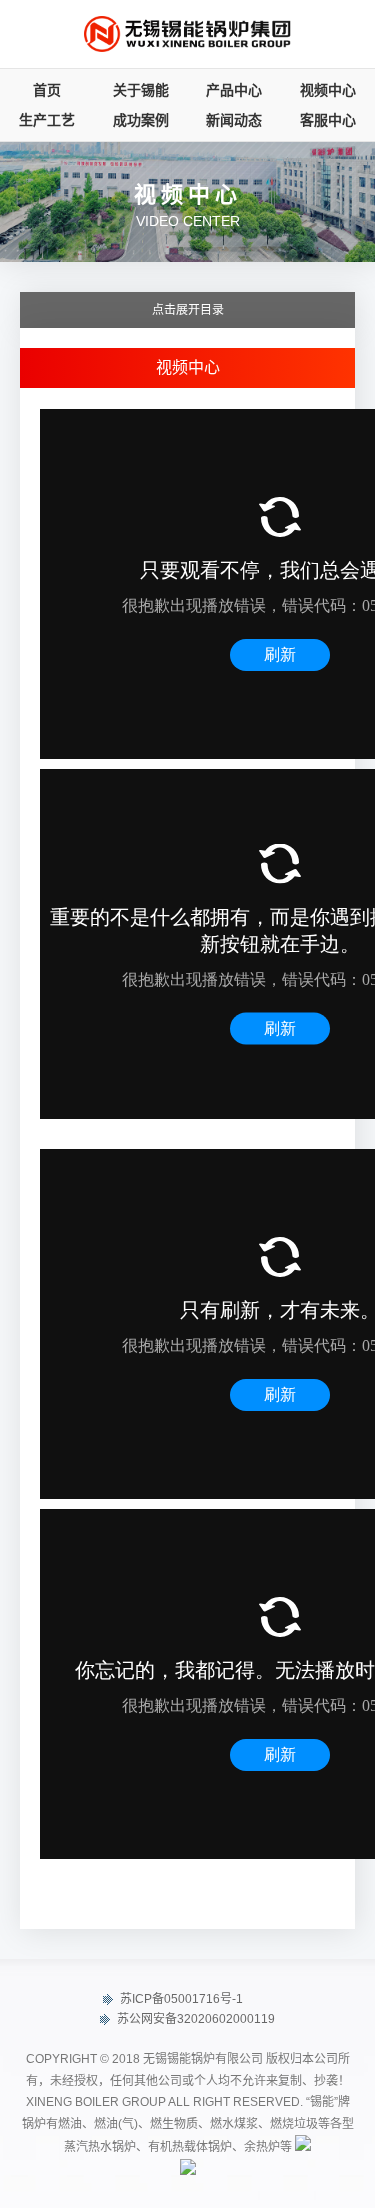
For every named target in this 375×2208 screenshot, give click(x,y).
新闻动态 (234, 120)
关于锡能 (141, 90)
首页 (47, 90)
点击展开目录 (188, 310)
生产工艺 (47, 120)
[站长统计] (303, 2147)
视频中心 (328, 90)
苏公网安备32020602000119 (194, 2019)
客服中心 (328, 120)
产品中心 (234, 90)
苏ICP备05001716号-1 (180, 1999)
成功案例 (141, 120)
